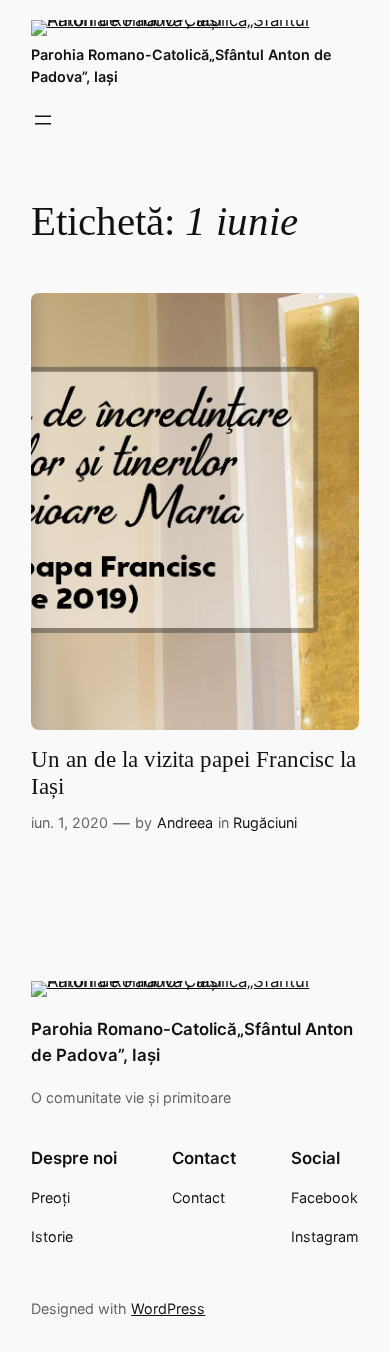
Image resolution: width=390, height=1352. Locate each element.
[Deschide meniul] (43, 120)
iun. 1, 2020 (69, 822)
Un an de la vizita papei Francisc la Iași (193, 773)
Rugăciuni (265, 822)
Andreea (185, 822)
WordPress (168, 1308)
